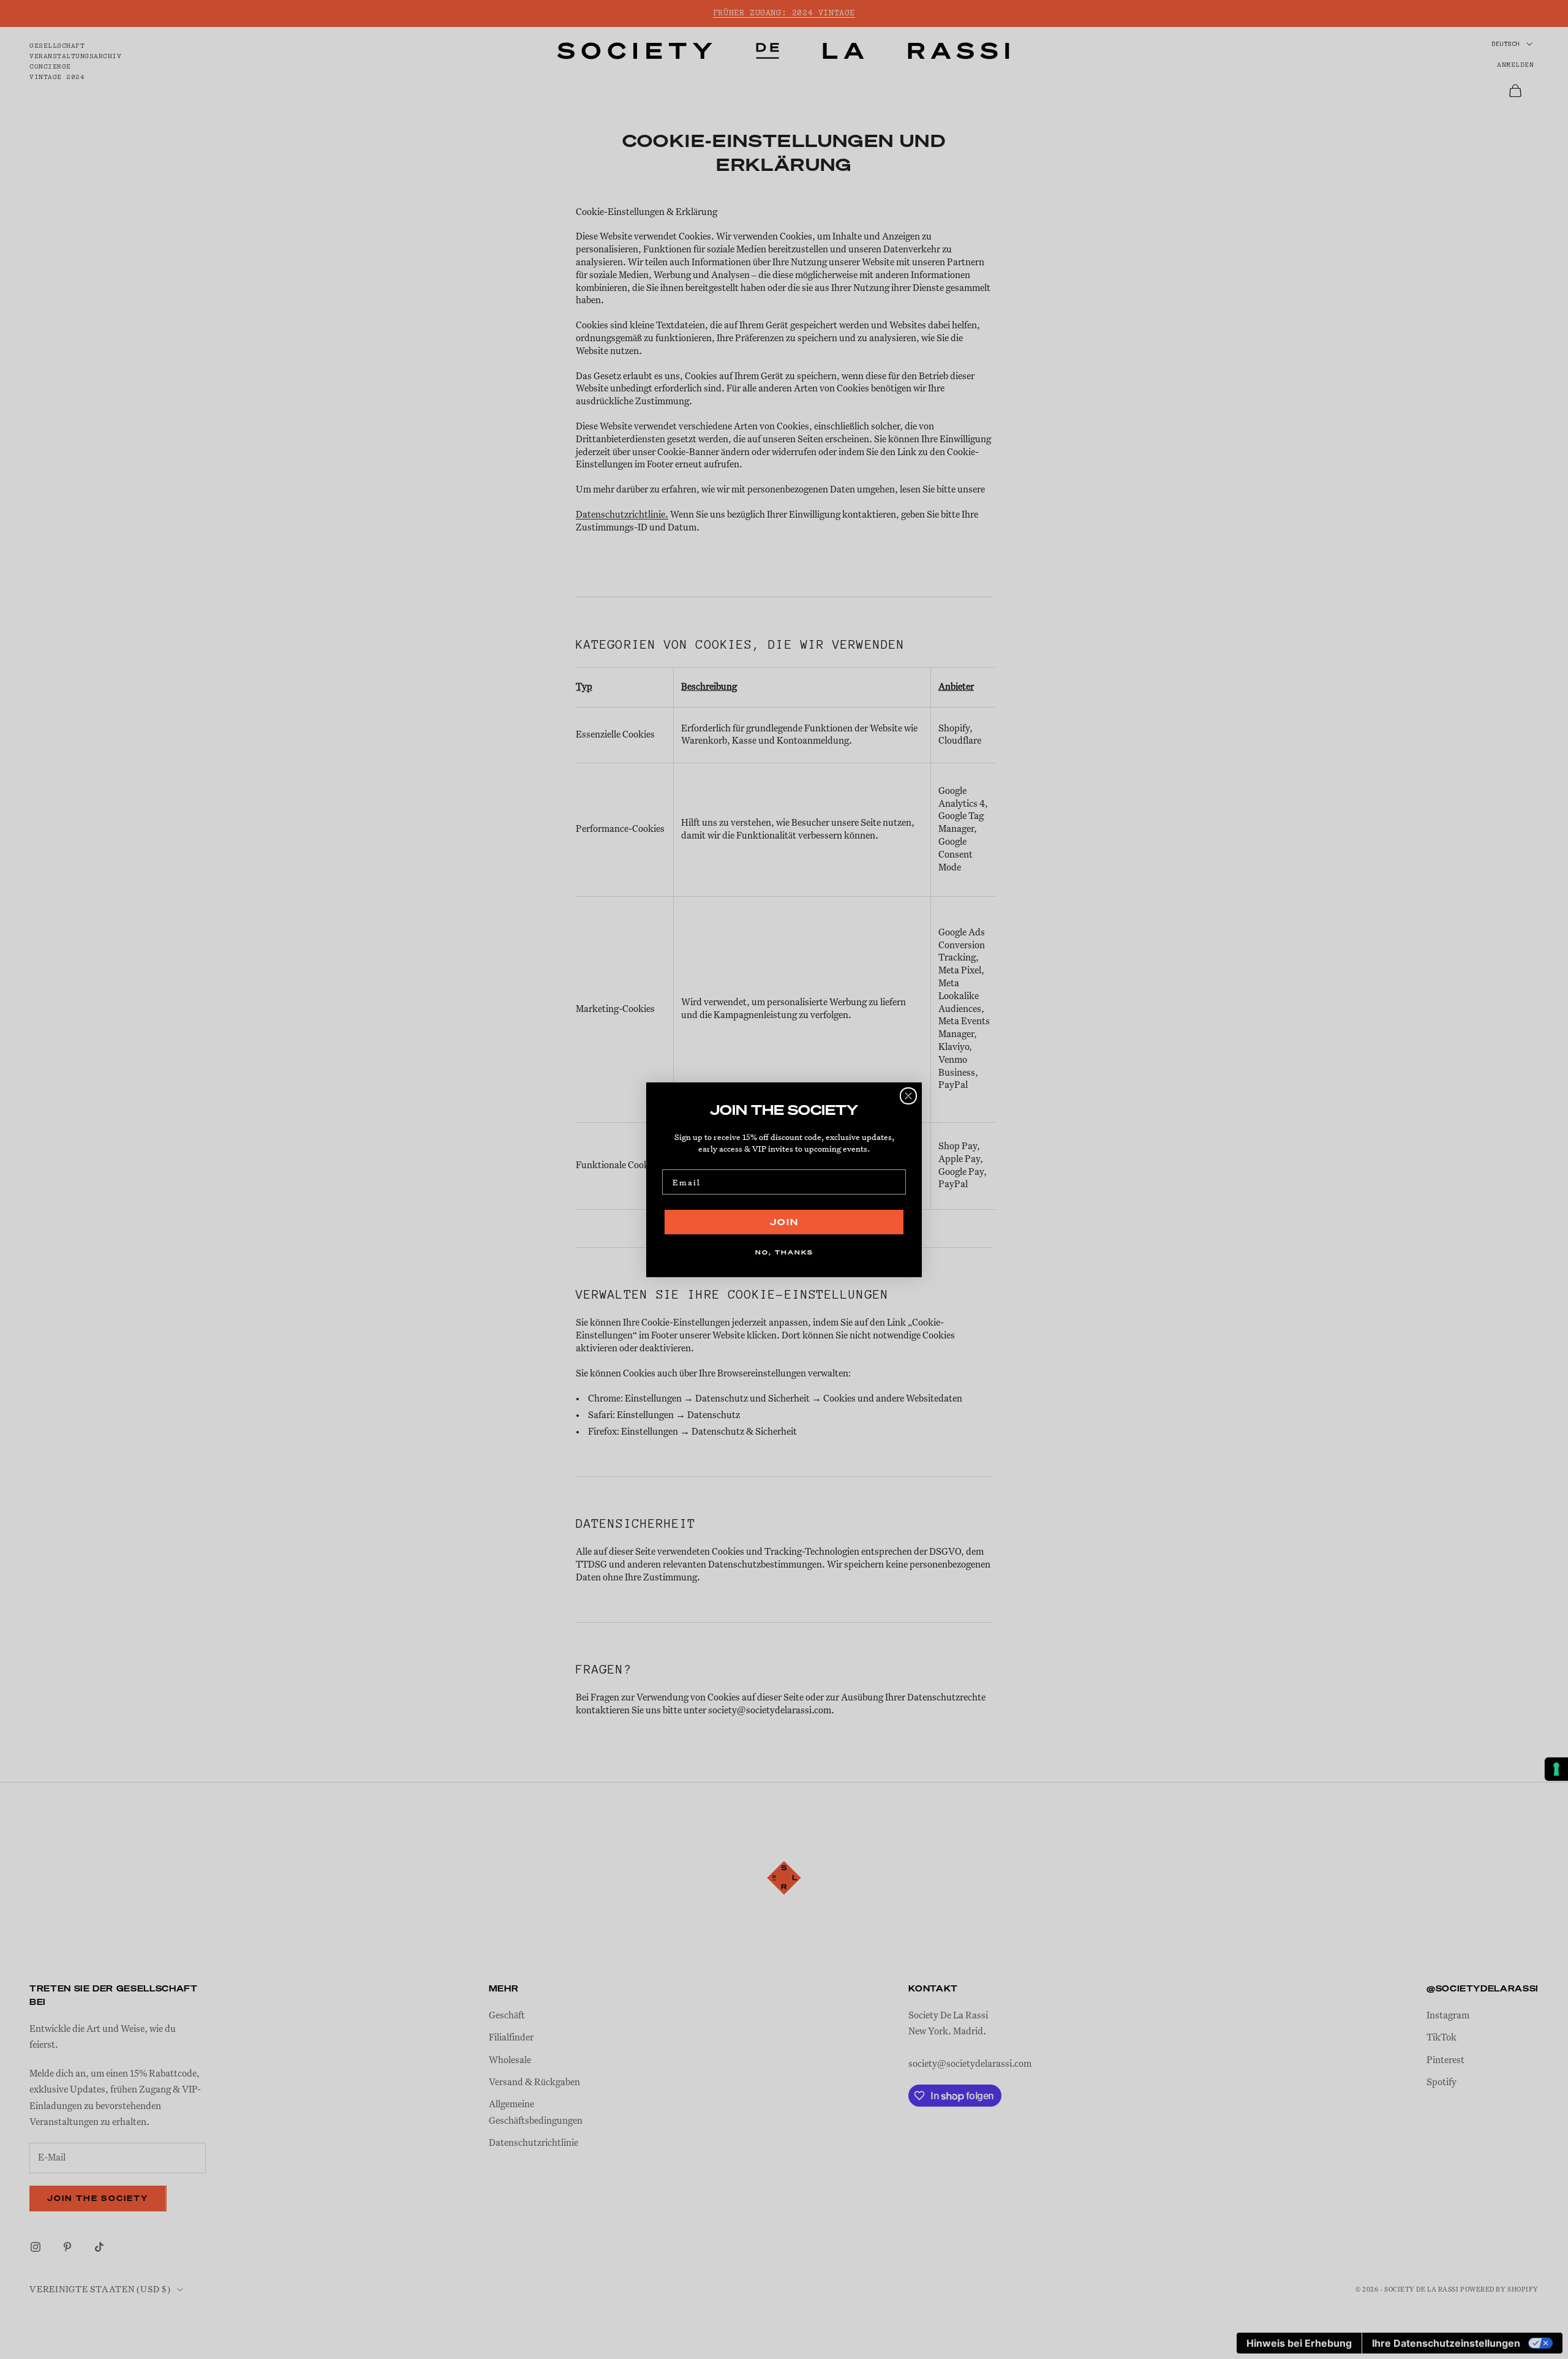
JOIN (784, 1222)
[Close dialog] (908, 1096)
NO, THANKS (784, 1252)
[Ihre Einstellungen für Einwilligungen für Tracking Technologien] (1556, 1769)
